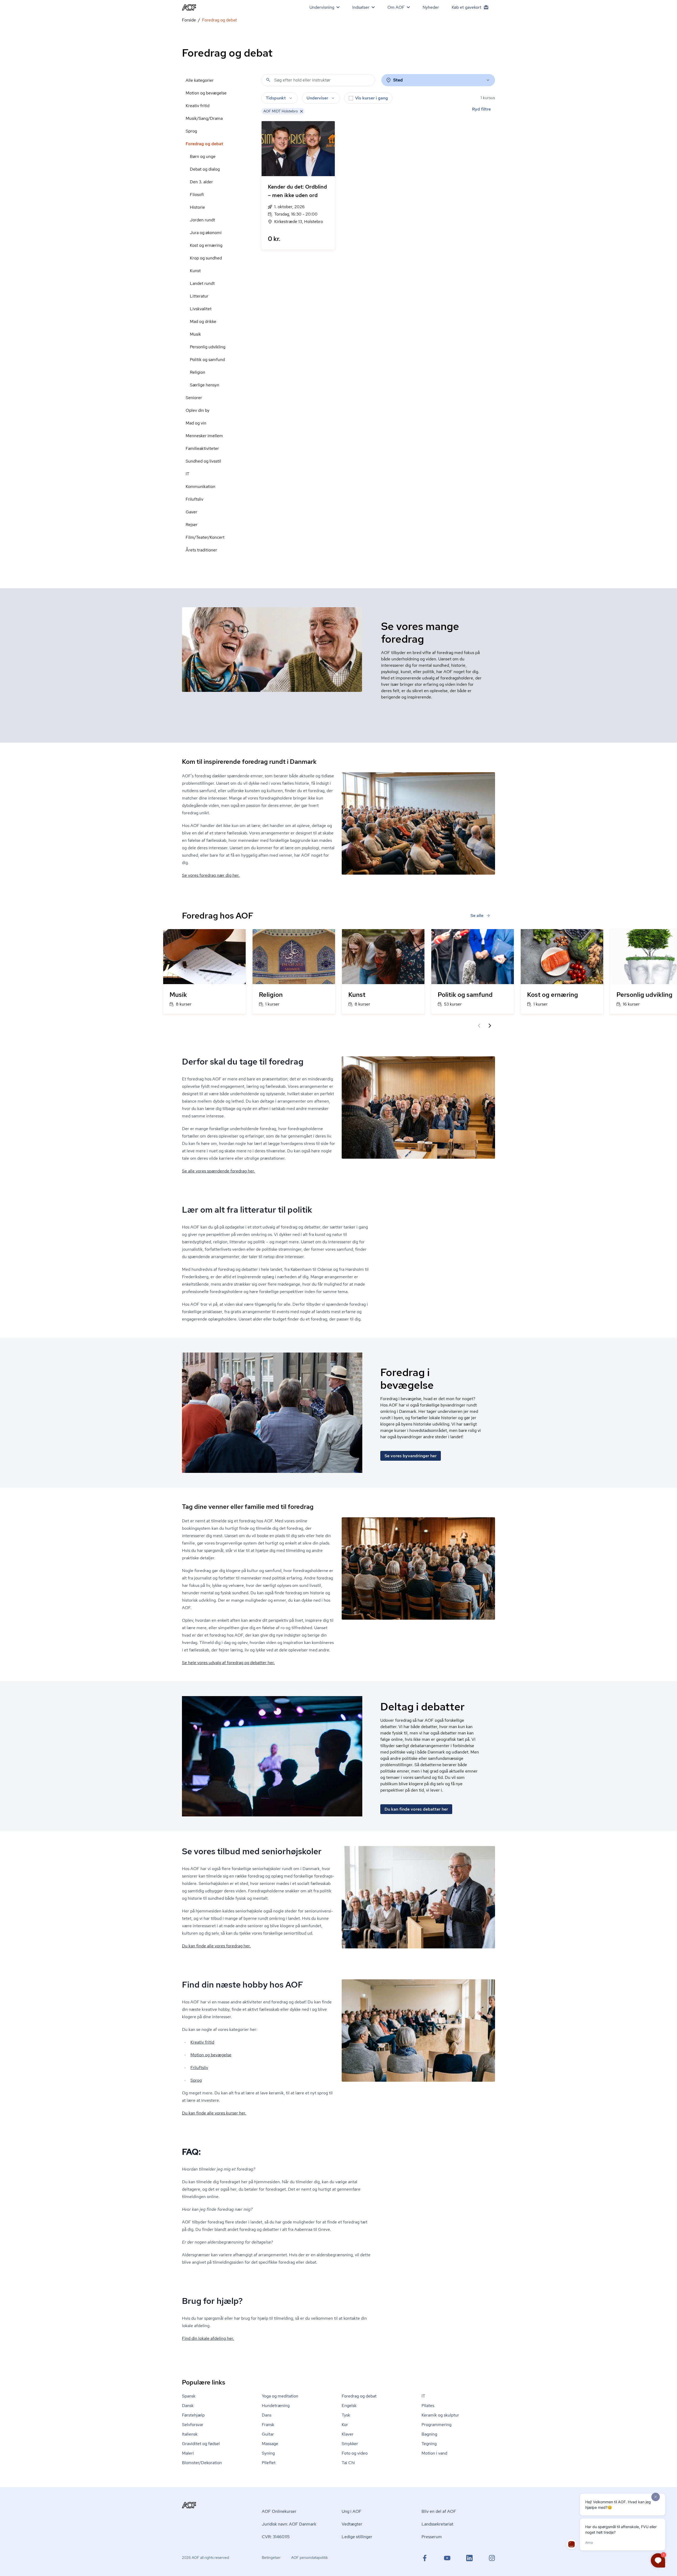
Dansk (188, 2406)
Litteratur (199, 296)
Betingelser (271, 2557)
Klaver (348, 2434)
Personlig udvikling (208, 347)
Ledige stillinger (357, 2537)
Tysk (346, 2415)
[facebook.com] (425, 2558)
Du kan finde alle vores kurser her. (214, 2113)
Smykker (350, 2444)
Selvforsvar (193, 2425)
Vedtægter (352, 2524)
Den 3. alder (201, 182)
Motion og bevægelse (206, 93)
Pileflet (269, 2463)
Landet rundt (202, 283)
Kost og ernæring (206, 245)
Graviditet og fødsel (201, 2444)
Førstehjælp (193, 2415)
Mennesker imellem (204, 436)
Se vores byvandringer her (411, 1456)
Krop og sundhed (206, 258)
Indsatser (361, 7)
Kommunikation (200, 487)
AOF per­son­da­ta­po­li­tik (310, 2557)
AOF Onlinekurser (279, 2511)
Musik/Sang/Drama (204, 118)
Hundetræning (276, 2406)
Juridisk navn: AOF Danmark (289, 2524)
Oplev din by (198, 410)
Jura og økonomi (206, 233)
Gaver (191, 512)
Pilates (428, 2406)
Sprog (191, 131)
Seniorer (194, 398)
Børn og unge (203, 156)
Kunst (195, 271)
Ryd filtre (481, 109)
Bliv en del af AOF (439, 2511)
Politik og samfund (207, 360)
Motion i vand (434, 2453)
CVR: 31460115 (276, 2537)
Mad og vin (196, 423)
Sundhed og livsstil (203, 461)
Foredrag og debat (204, 144)
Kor (345, 2425)
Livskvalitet (201, 309)
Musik (195, 334)
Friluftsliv (195, 499)
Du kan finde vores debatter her (416, 1809)
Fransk (268, 2425)
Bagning (429, 2434)
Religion (198, 372)
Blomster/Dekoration (202, 2463)
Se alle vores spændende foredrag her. (218, 1171)
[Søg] (268, 80)
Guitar (268, 2434)
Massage (270, 2444)
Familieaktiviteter (202, 448)
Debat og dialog (205, 169)
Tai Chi (348, 2463)
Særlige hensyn (205, 385)
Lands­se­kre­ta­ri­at (437, 2524)
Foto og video (355, 2453)
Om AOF (396, 7)
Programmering (436, 2425)
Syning (268, 2453)
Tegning (429, 2444)
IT (187, 474)
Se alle (477, 915)
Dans (267, 2415)
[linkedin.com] (469, 2558)
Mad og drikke (203, 321)
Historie (197, 207)
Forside (189, 20)
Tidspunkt (276, 98)
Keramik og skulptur (440, 2415)
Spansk (189, 2396)
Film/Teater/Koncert (205, 537)
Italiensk (190, 2434)
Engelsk (349, 2406)
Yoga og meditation (280, 2396)
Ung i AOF (352, 2511)
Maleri (188, 2453)
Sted (398, 80)
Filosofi (197, 195)
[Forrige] (479, 1026)
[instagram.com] (492, 2558)
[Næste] (490, 1026)
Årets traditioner (201, 550)
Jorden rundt (202, 220)
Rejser (192, 525)
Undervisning (322, 7)
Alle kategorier (200, 80)
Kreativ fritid (198, 106)
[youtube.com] (447, 2558)
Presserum (432, 2537)
